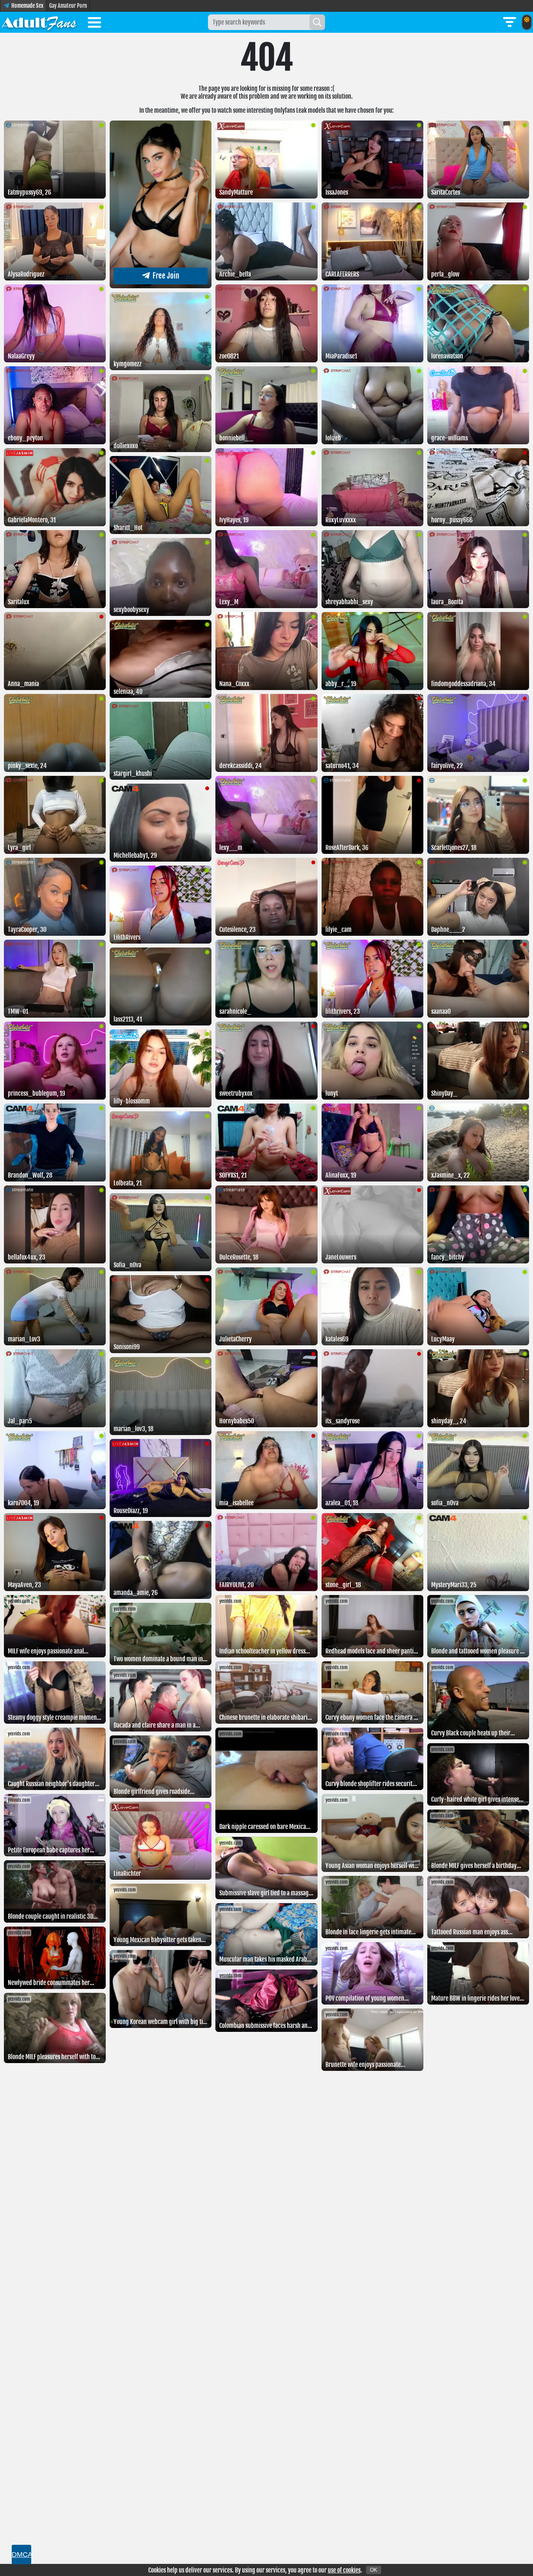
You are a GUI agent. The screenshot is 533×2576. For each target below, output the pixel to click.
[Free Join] (161, 286)
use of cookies (344, 2570)
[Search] (317, 22)
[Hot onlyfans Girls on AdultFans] (39, 22)
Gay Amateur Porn (68, 6)
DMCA (21, 2555)
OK (374, 2570)
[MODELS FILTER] (510, 22)
